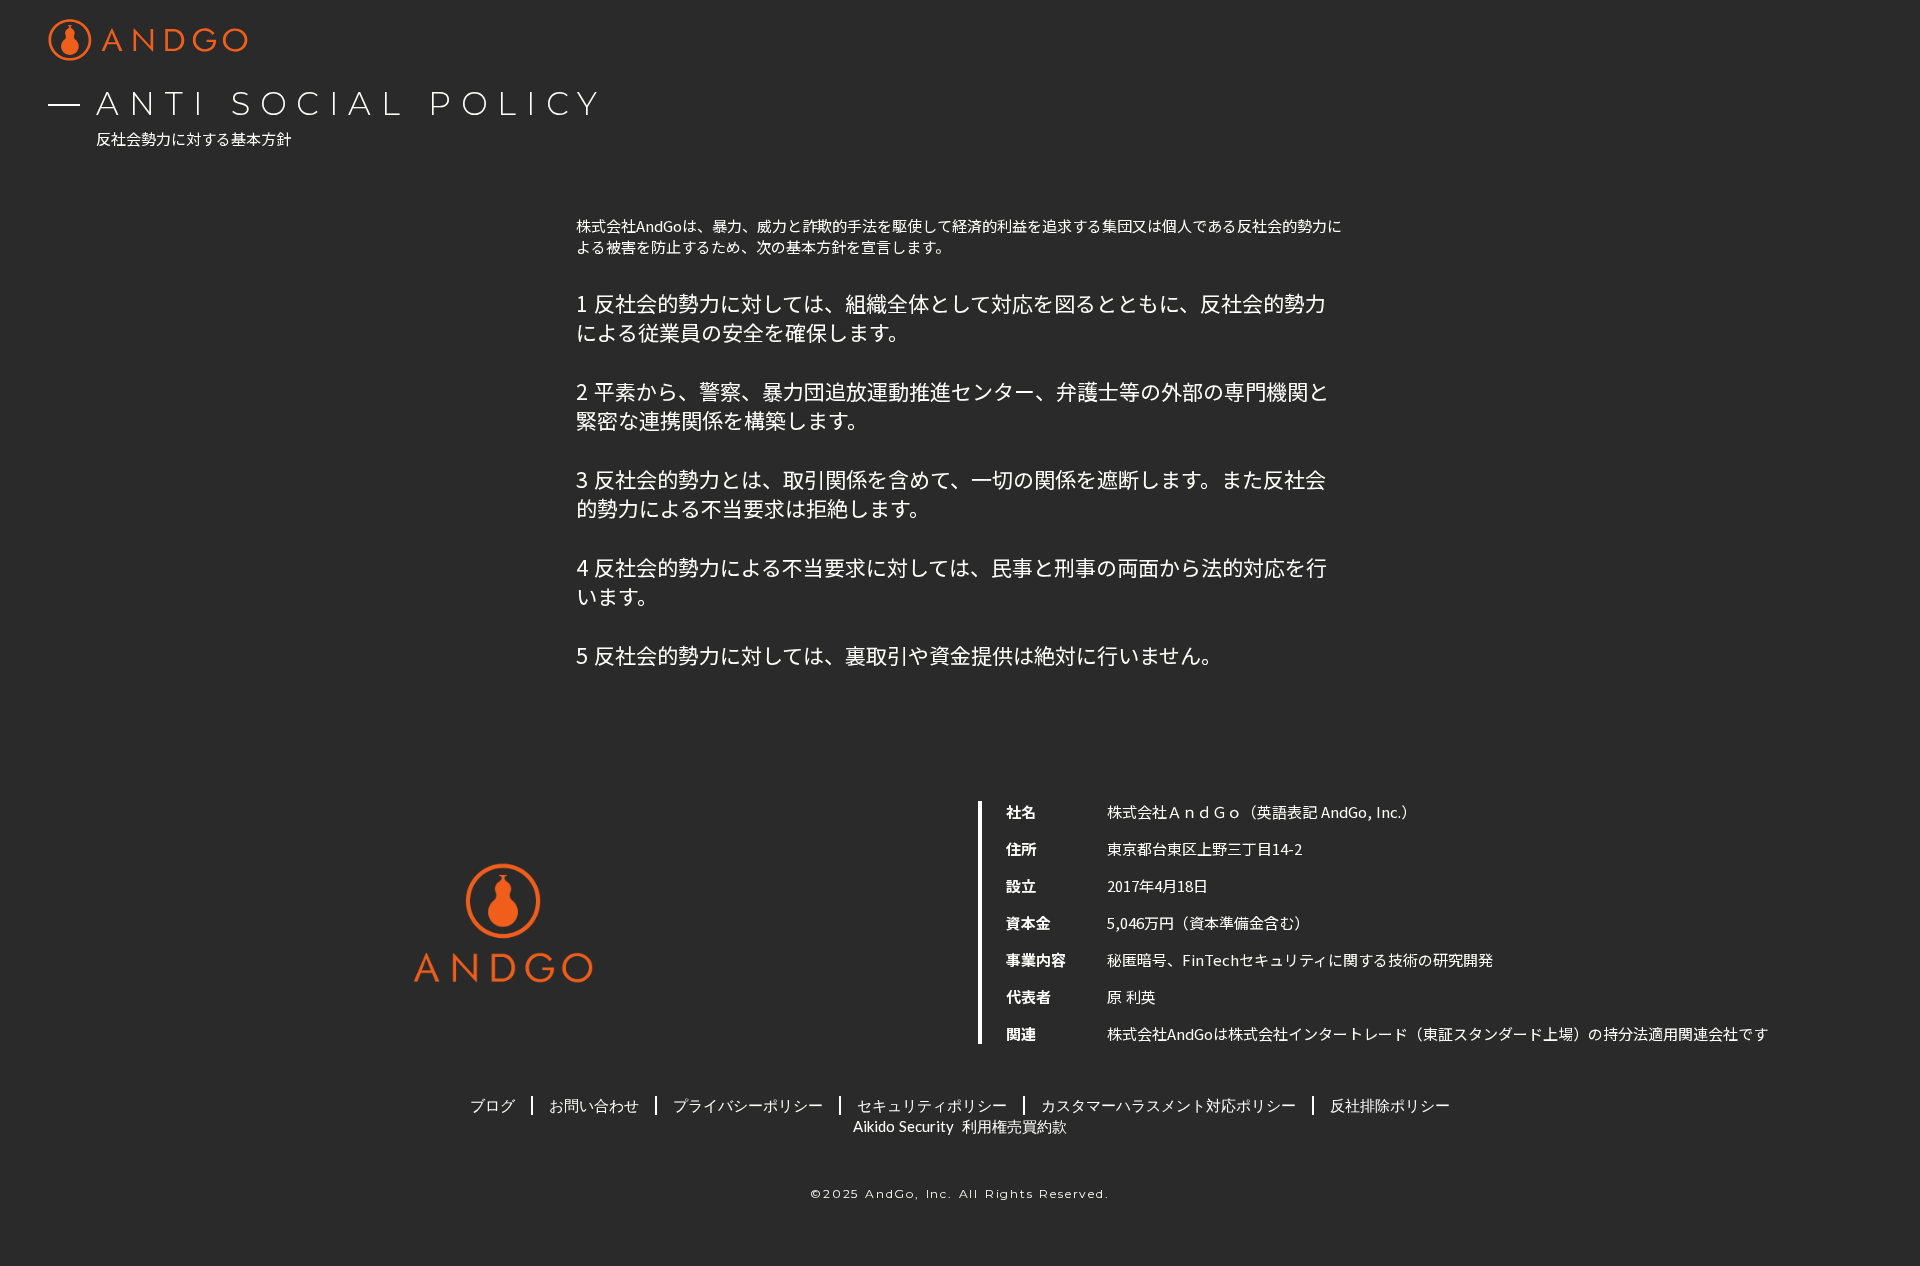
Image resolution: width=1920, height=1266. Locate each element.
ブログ (492, 1105)
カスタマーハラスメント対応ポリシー (1168, 1105)
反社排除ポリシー (1390, 1105)
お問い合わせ (594, 1105)
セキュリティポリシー (932, 1105)
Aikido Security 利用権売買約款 (960, 1126)
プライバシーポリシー (748, 1105)
